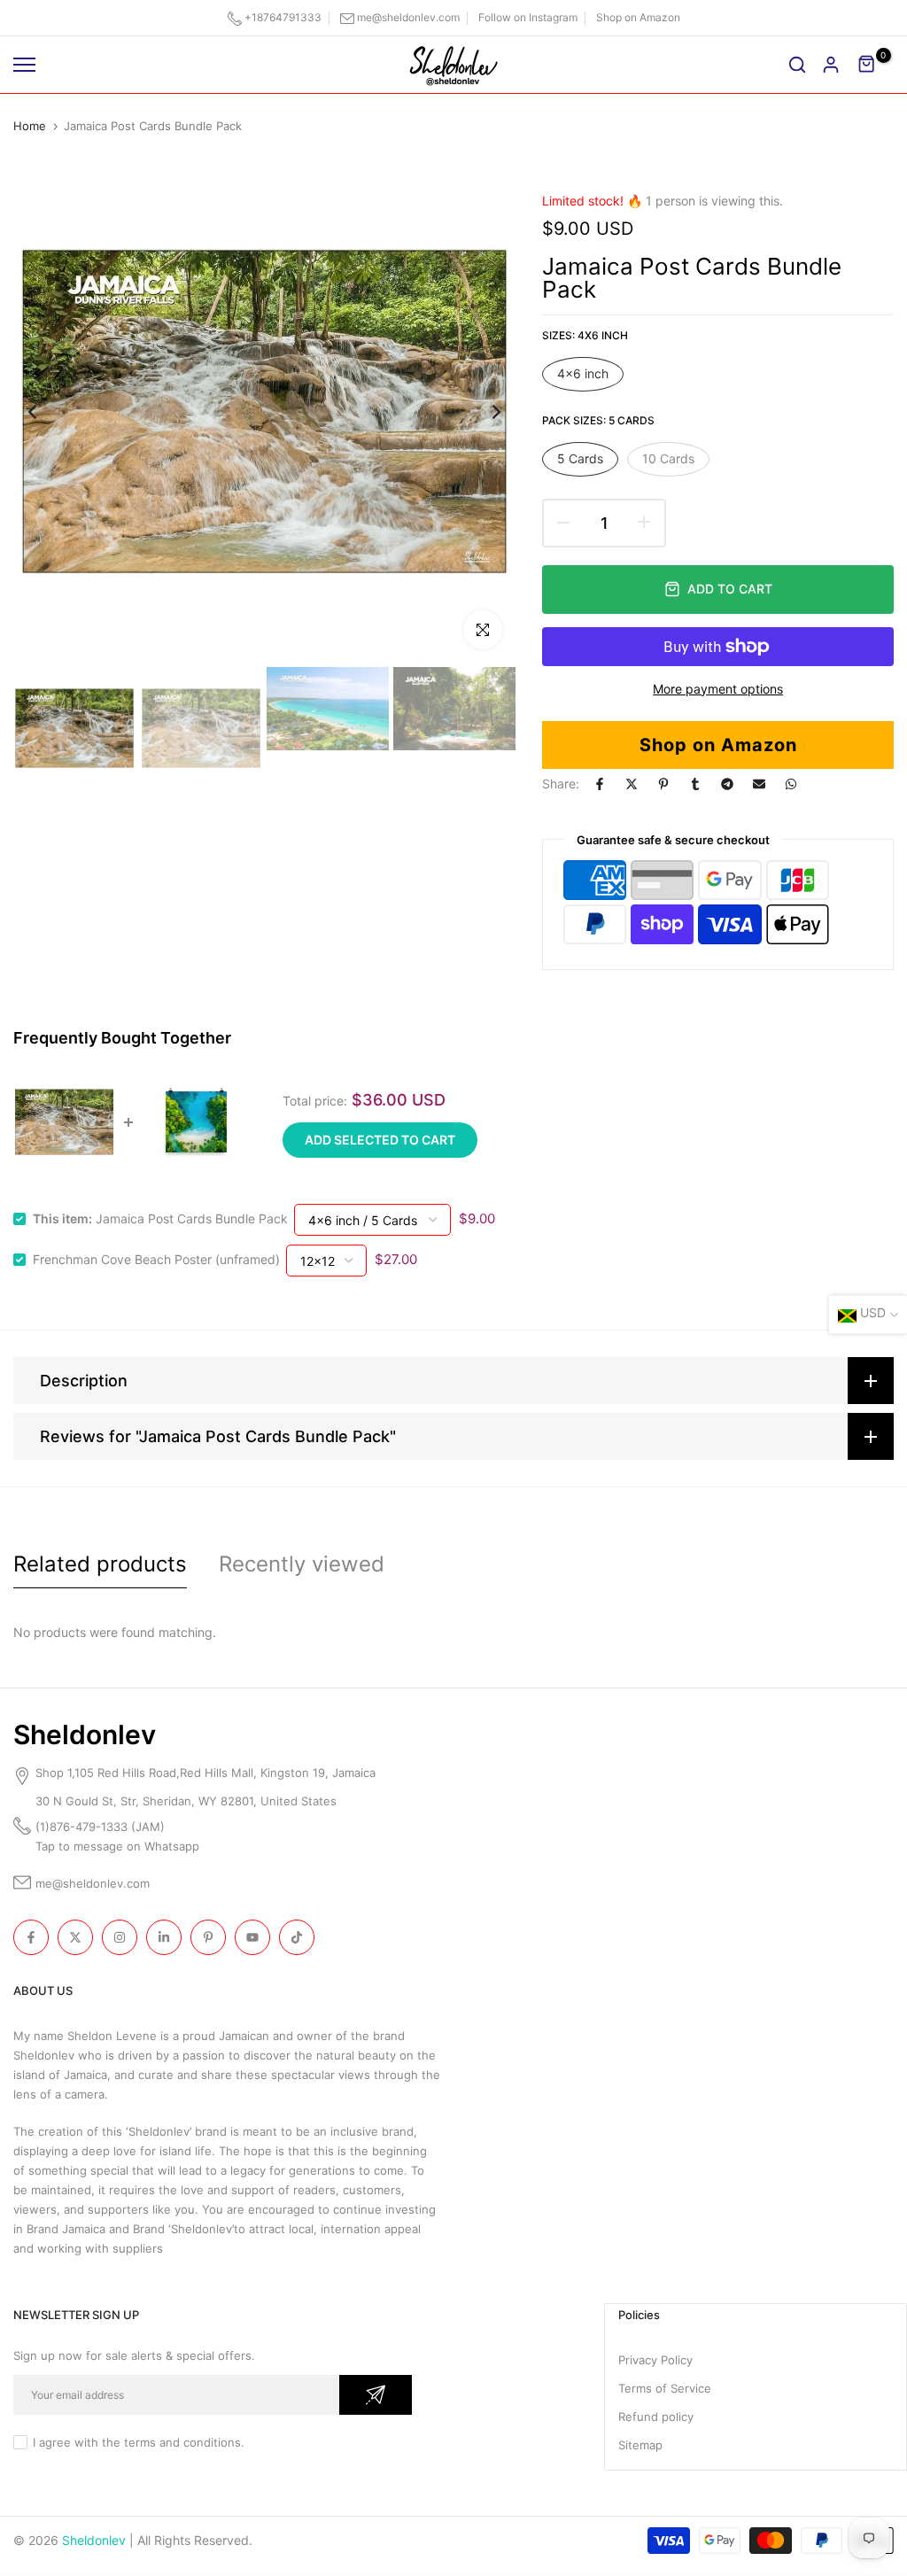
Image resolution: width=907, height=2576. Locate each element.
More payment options (718, 689)
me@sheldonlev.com (408, 17)
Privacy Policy (655, 2360)
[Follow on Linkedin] (164, 1937)
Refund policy (656, 2417)
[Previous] (47, 411)
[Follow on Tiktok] (297, 1937)
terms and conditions (182, 2442)
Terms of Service (665, 2388)
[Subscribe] (376, 2395)
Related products (100, 1564)
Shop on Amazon (638, 17)
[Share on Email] (759, 784)
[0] (867, 65)
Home (30, 126)
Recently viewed (302, 1564)
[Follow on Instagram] (120, 1937)
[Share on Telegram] (727, 784)
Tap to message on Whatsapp (119, 1846)
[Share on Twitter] (632, 784)
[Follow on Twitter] (75, 1937)
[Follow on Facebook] (31, 1937)
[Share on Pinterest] (663, 784)
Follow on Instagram (528, 17)
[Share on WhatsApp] (791, 784)
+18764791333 (283, 17)
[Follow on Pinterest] (208, 1937)
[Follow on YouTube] (252, 1937)
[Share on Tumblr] (695, 784)
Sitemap (640, 2445)
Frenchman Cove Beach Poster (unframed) (156, 1259)
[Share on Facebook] (600, 784)
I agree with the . (139, 2442)
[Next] (482, 411)
